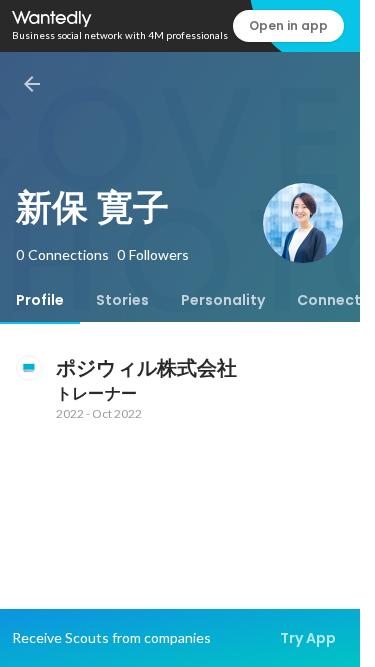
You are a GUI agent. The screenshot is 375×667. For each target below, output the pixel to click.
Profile (40, 300)
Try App (308, 638)
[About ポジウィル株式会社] (28, 368)
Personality (223, 300)
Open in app (288, 25)
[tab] (40, 300)
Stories (122, 300)
